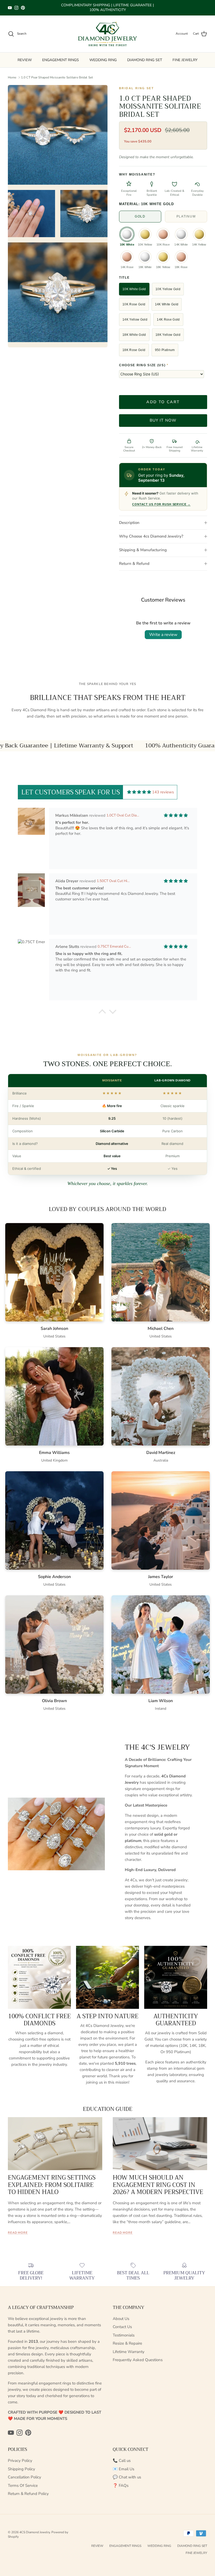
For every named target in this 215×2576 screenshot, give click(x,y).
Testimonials (124, 2335)
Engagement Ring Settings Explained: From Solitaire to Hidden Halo (52, 2185)
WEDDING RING (103, 60)
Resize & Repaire (127, 2343)
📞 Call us (122, 2461)
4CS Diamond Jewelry (35, 2532)
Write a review (163, 635)
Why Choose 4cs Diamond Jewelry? (151, 536)
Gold (140, 216)
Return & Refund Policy (28, 2494)
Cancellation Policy (25, 2477)
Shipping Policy (21, 2469)
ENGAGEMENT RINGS (61, 60)
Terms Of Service (23, 2485)
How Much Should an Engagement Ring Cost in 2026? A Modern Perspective (158, 2185)
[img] (139, 792)
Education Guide (108, 2109)
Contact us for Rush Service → (161, 504)
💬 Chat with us (127, 2477)
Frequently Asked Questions (138, 2360)
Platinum (186, 216)
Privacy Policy (20, 2461)
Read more (18, 2233)
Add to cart (163, 402)
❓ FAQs (121, 2485)
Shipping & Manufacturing (143, 550)
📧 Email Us (123, 2469)
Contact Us (122, 2327)
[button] (102, 1013)
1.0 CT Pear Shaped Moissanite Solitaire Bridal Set (57, 77)
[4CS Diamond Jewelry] (107, 34)
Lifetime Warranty (129, 2352)
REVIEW (25, 60)
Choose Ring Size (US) (144, 365)
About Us (121, 2319)
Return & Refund (134, 564)
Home (12, 77)
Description (129, 523)
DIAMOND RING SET (145, 60)
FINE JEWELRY (185, 60)
